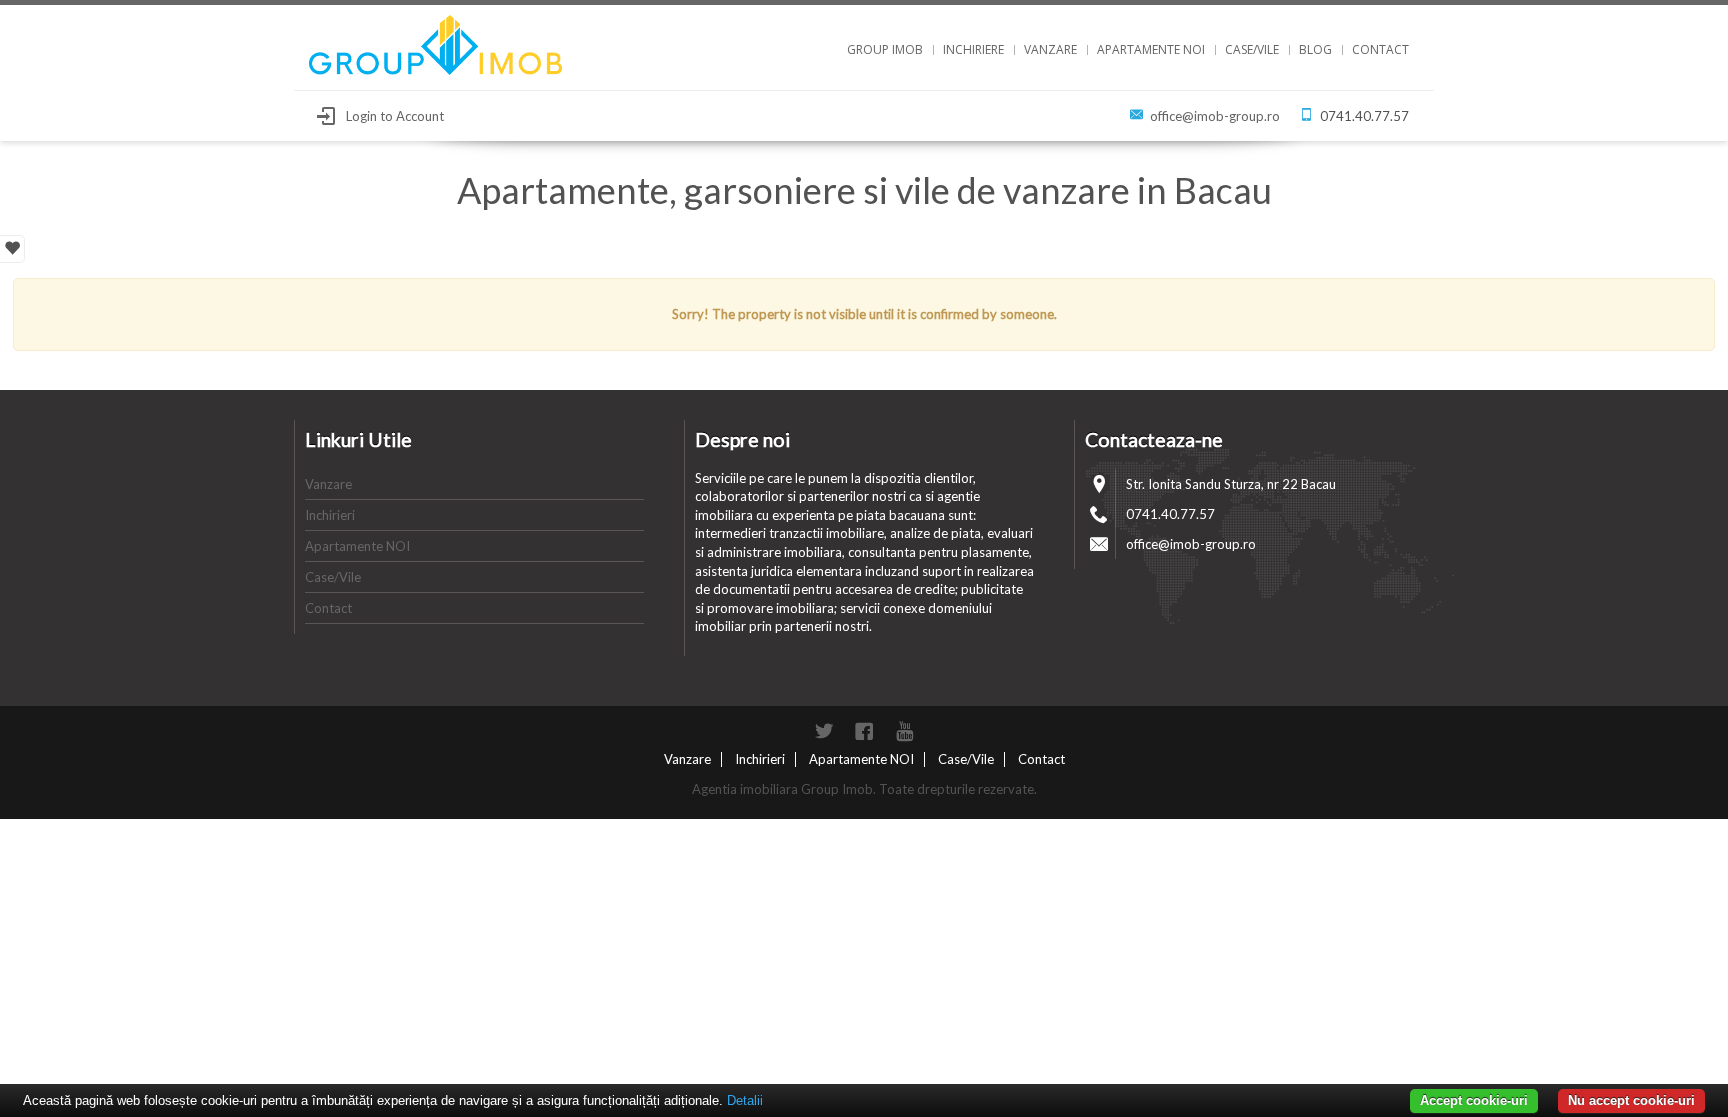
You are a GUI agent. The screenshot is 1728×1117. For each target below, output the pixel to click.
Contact (1380, 49)
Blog (1315, 49)
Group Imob (885, 49)
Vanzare (1050, 49)
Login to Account (395, 116)
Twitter (824, 731)
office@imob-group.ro (1215, 116)
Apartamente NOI (1151, 49)
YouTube (904, 731)
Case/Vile (1252, 49)
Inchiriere (973, 49)
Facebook (864, 731)
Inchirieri (330, 515)
